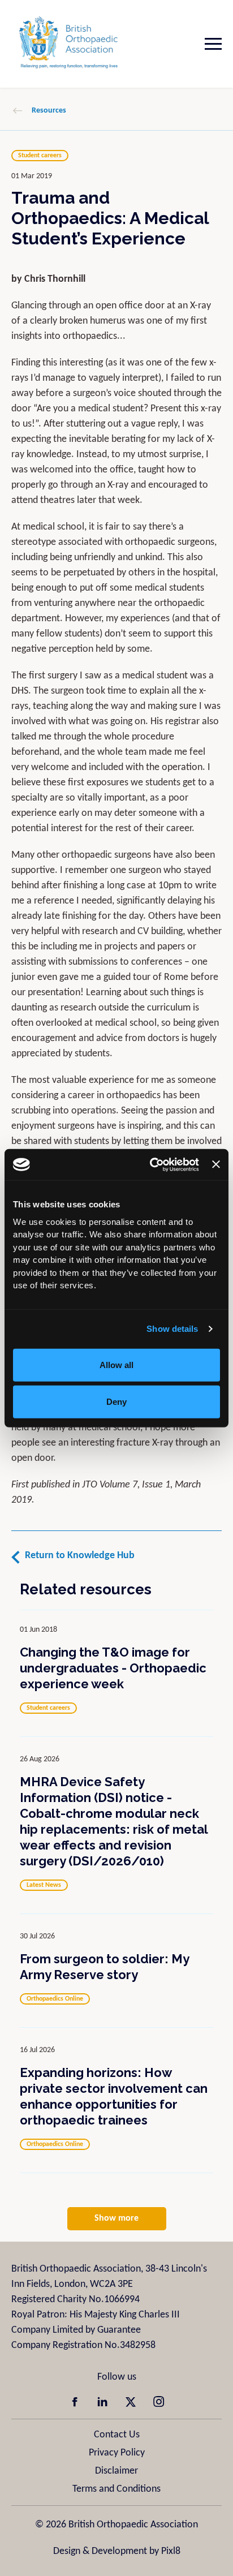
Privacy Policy (117, 2453)
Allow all (116, 1364)
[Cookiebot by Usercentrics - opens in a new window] (151, 1164)
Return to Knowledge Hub (80, 1556)
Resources (49, 111)
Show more (116, 2218)
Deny (116, 1402)
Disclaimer (116, 2471)
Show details (172, 1329)
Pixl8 (171, 2551)
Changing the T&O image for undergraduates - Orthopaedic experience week (113, 1668)
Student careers (40, 156)
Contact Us (117, 2435)
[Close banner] (216, 1164)
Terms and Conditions (116, 2489)
